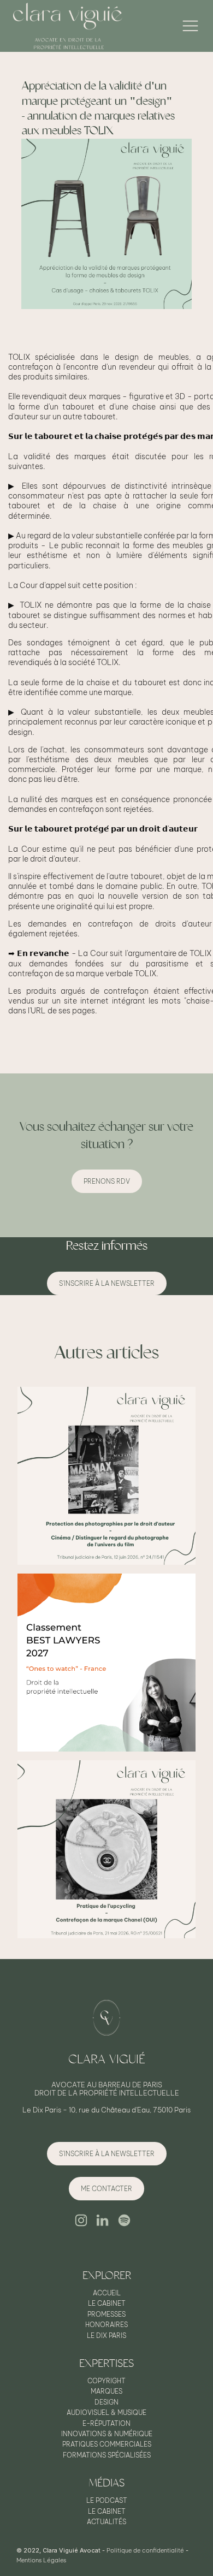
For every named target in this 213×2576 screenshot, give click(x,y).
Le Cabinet (107, 2512)
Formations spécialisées (107, 2455)
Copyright (106, 2381)
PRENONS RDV (107, 1181)
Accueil (107, 2293)
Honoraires (106, 2325)
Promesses (106, 2314)
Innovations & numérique (107, 2434)
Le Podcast (107, 2501)
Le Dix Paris (106, 2336)
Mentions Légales (41, 2560)
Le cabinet (107, 2304)
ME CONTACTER (106, 2189)
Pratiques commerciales (107, 2444)
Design (106, 2402)
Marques (106, 2391)
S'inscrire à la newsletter (107, 1283)
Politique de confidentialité (145, 2550)
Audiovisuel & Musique (106, 2413)
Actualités (106, 2522)
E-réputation (106, 2424)
